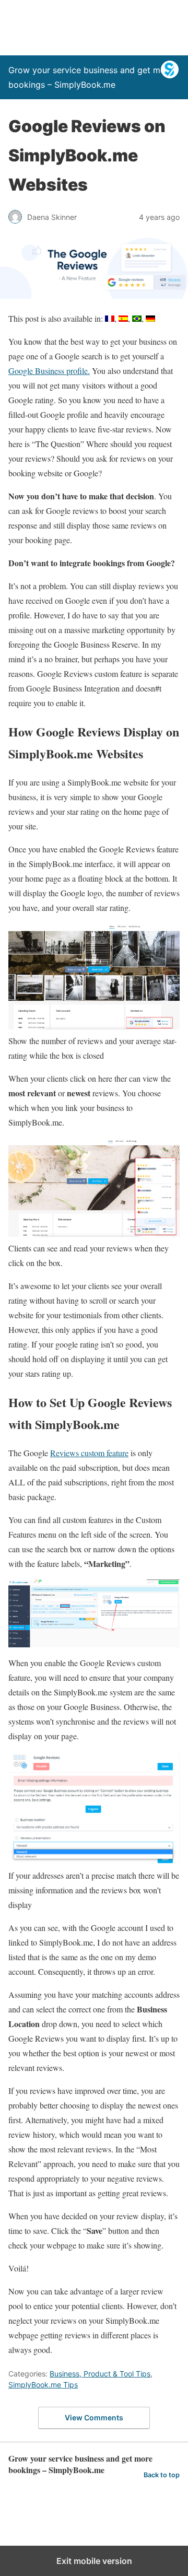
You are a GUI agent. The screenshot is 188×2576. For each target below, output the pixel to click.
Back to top (162, 2475)
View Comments (94, 2417)
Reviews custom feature (89, 1453)
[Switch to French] (110, 319)
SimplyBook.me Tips (43, 2385)
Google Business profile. (49, 371)
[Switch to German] (150, 319)
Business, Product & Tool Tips (100, 2374)
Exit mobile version (94, 2561)
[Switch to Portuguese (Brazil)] (137, 319)
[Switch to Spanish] (123, 319)
